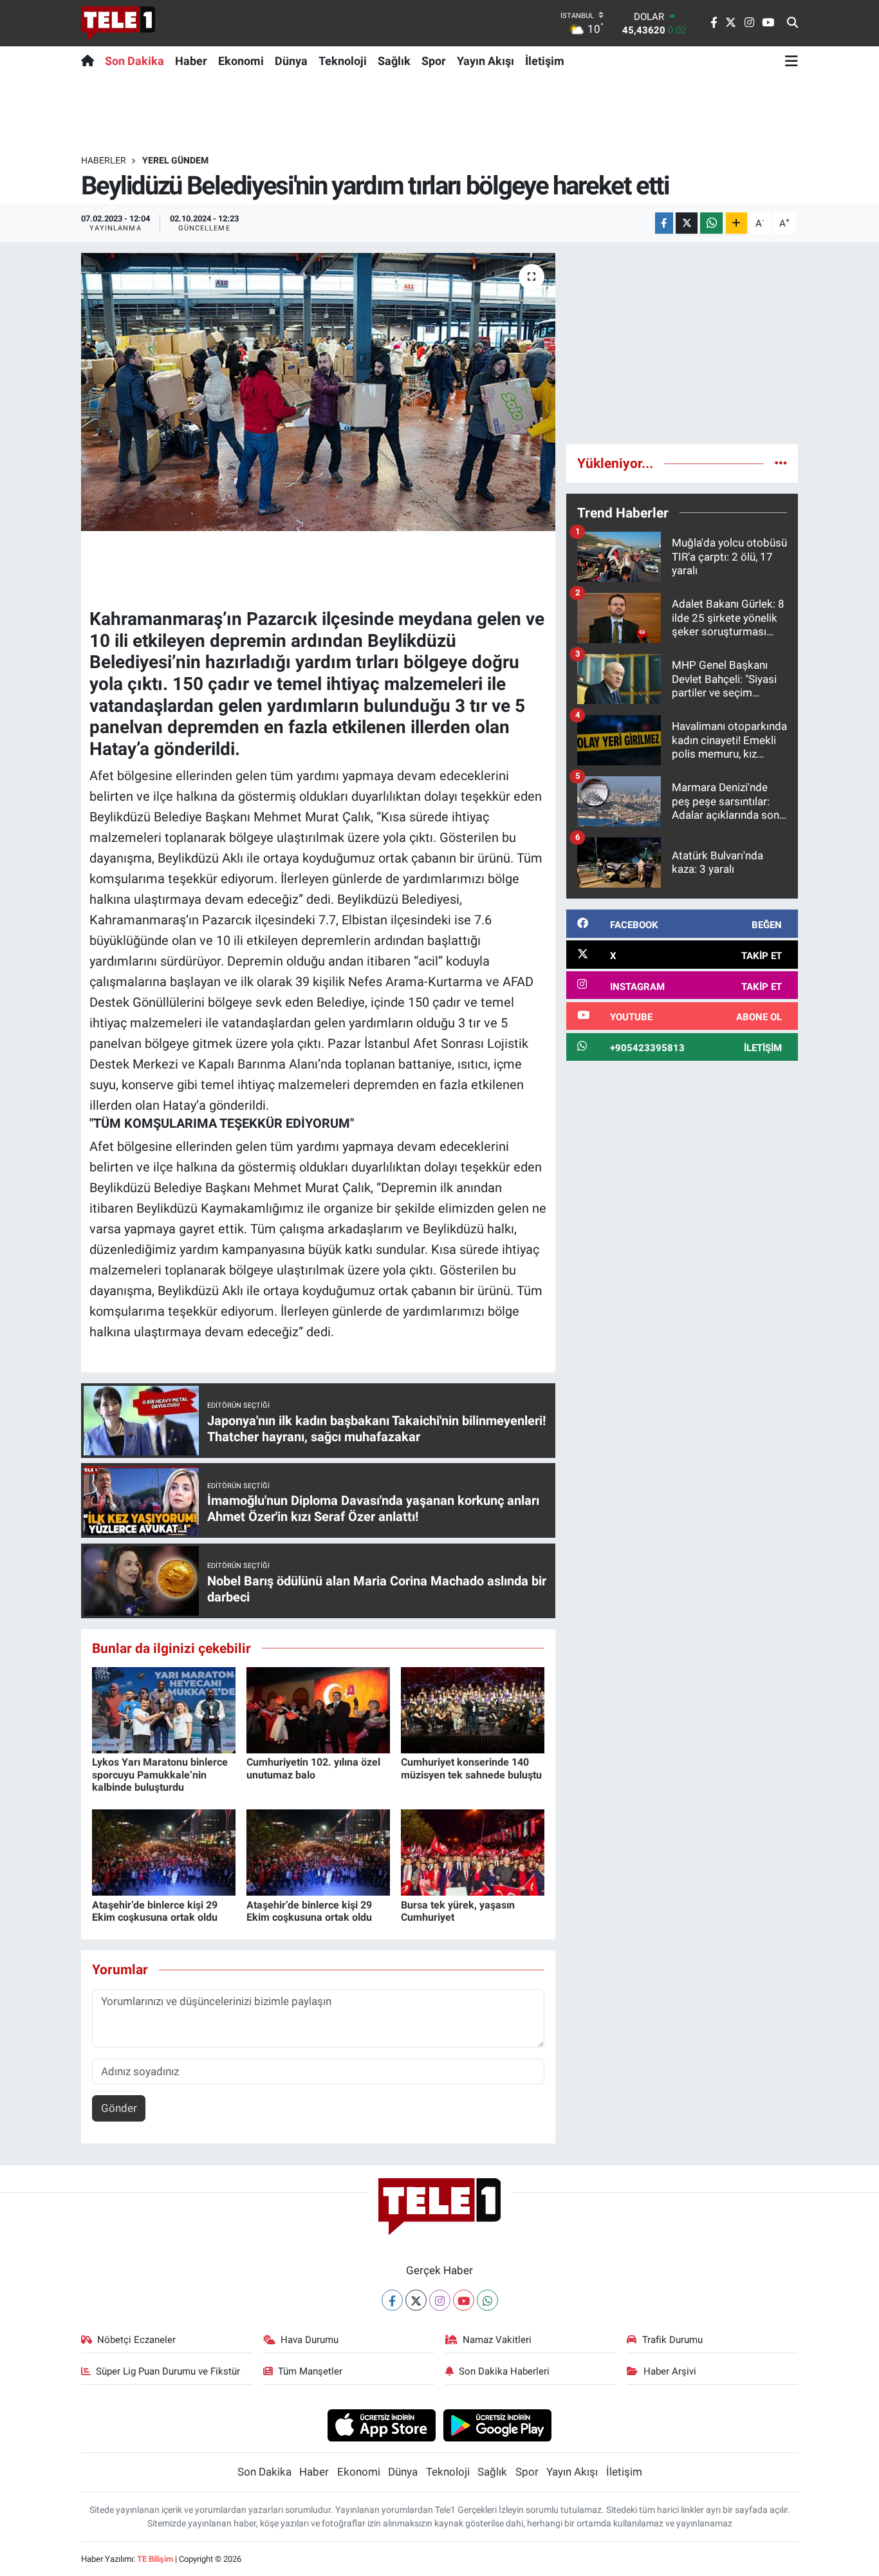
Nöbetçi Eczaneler (136, 2340)
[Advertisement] (682, 343)
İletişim (545, 61)
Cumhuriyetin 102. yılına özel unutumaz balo (313, 1768)
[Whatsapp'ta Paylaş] (711, 223)
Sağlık (394, 61)
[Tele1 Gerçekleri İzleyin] (118, 23)
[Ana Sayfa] (90, 61)
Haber (191, 61)
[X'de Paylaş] (687, 223)
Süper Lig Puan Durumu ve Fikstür (168, 2371)
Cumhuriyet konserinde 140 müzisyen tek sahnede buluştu (471, 1768)
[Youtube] (464, 2300)
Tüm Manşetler (310, 2371)
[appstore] (381, 2425)
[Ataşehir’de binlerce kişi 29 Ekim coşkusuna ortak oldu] (164, 1852)
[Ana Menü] (791, 61)
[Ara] (792, 23)
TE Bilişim (155, 2559)
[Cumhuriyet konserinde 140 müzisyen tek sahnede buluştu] (473, 1710)
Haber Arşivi (670, 2371)
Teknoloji (343, 61)
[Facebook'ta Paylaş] (664, 223)
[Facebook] (392, 2300)
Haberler (104, 160)
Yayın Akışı (486, 61)
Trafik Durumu (672, 2340)
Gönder (119, 2108)
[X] (416, 2300)
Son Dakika (134, 61)
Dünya (291, 61)
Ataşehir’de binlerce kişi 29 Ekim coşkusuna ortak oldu (155, 1911)
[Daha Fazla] (736, 223)
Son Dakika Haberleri (504, 2371)
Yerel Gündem (175, 160)
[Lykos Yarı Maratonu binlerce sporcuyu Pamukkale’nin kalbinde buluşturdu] (164, 1710)
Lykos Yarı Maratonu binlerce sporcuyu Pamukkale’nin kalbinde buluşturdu (160, 1774)
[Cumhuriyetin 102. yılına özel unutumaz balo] (318, 1710)
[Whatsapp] (487, 2300)
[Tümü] (781, 463)
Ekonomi (241, 61)
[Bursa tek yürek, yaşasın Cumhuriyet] (473, 1852)
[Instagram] (440, 2300)
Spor (434, 61)
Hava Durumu (310, 2340)
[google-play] (498, 2425)
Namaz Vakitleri (497, 2340)
